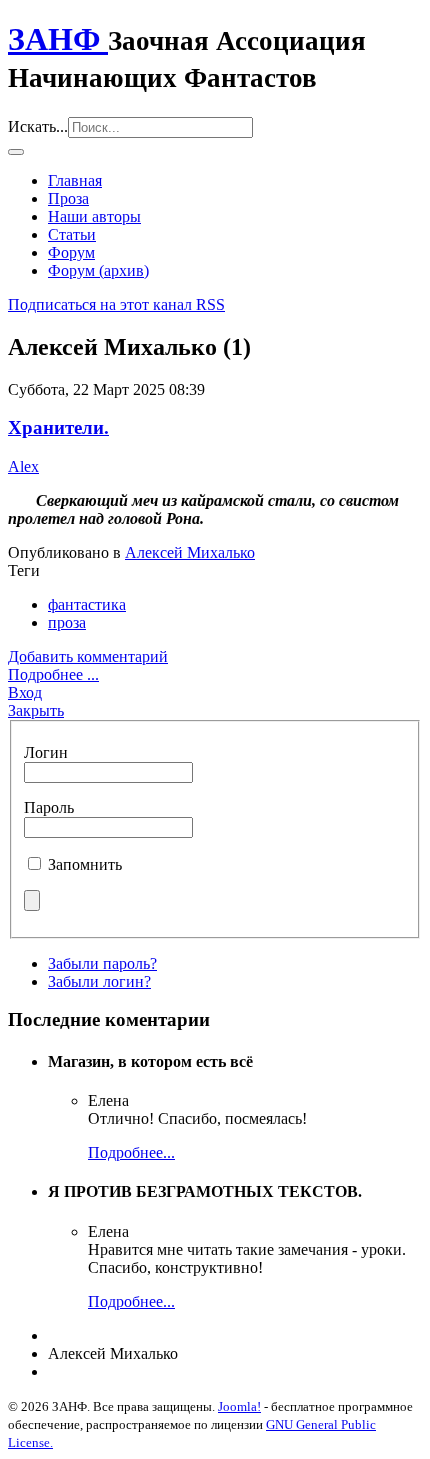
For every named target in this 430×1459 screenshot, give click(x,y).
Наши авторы (94, 216)
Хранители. (58, 427)
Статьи (72, 234)
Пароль (49, 807)
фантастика (87, 604)
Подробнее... (131, 1152)
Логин (46, 752)
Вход (25, 692)
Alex (23, 466)
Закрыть (36, 710)
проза (67, 622)
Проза (68, 198)
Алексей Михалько (190, 552)
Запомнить (85, 864)
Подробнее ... (53, 674)
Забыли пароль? (102, 963)
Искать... (38, 126)
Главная (75, 180)
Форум (71, 252)
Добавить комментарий (88, 656)
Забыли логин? (99, 981)
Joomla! (239, 1406)
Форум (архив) (98, 270)
